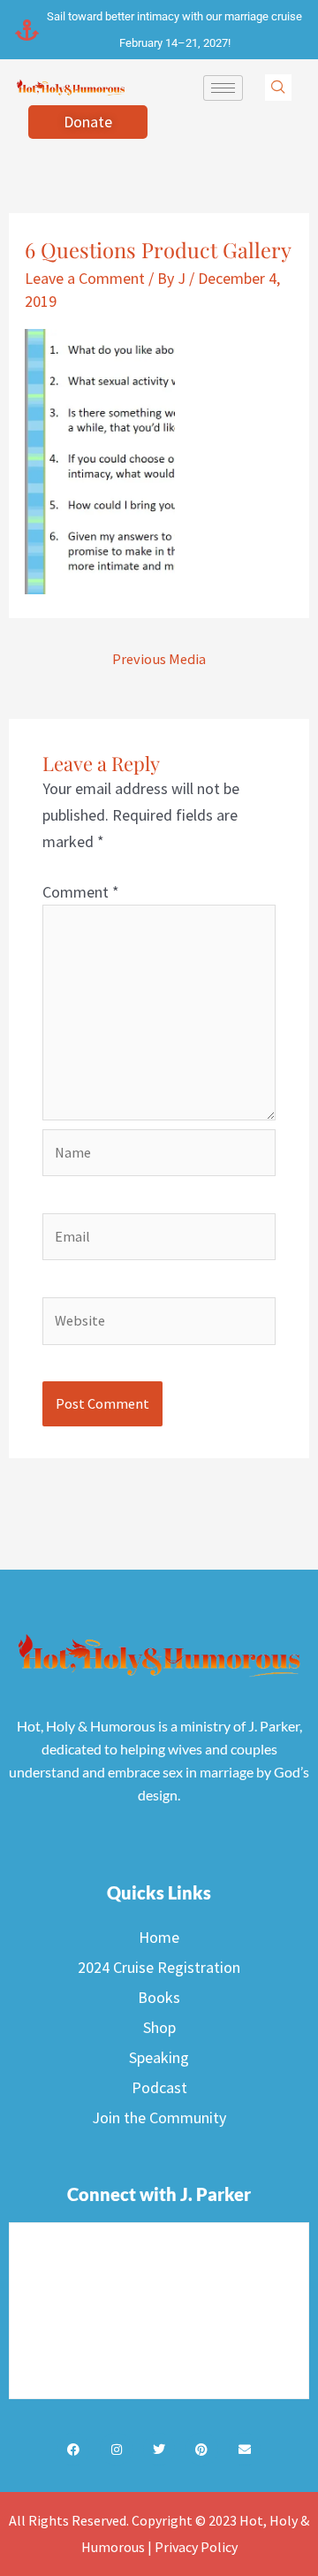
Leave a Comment (85, 278)
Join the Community (159, 2117)
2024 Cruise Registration (159, 1967)
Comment (81, 892)
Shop (159, 2027)
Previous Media (159, 659)
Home (159, 1937)
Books (159, 1997)
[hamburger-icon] (223, 88)
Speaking (159, 2057)
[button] (278, 88)
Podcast (159, 2087)
